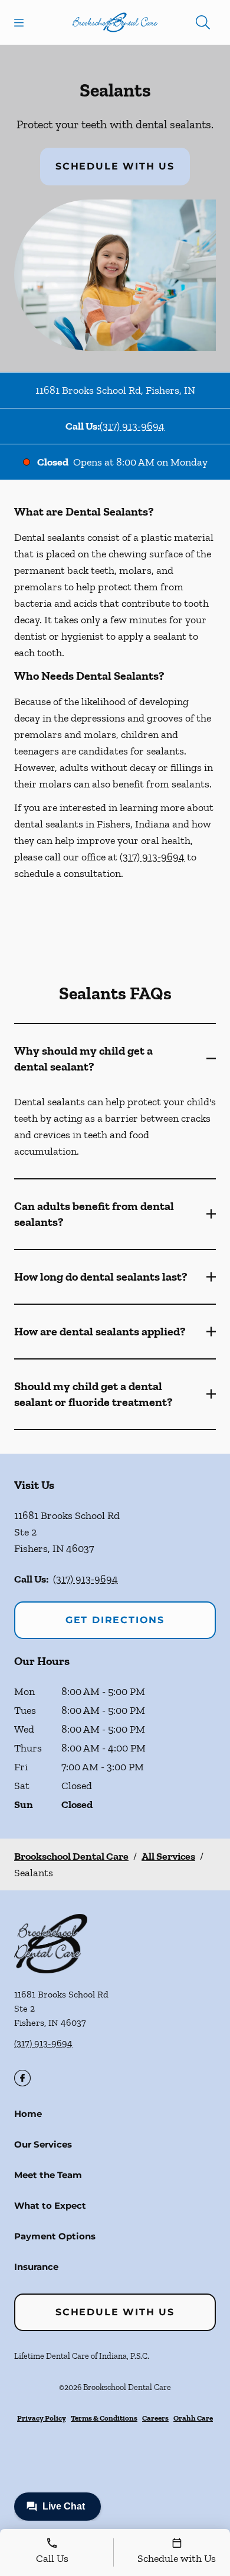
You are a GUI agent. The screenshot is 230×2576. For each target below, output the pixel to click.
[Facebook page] (22, 2078)
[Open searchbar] (203, 22)
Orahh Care (193, 2418)
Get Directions (115, 1620)
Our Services (43, 2144)
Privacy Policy (42, 2418)
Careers (155, 2418)
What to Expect (50, 2206)
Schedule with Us (115, 166)
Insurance (36, 2267)
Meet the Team (48, 2175)
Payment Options (55, 2236)
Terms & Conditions (104, 2418)
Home (28, 2114)
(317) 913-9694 (132, 426)
